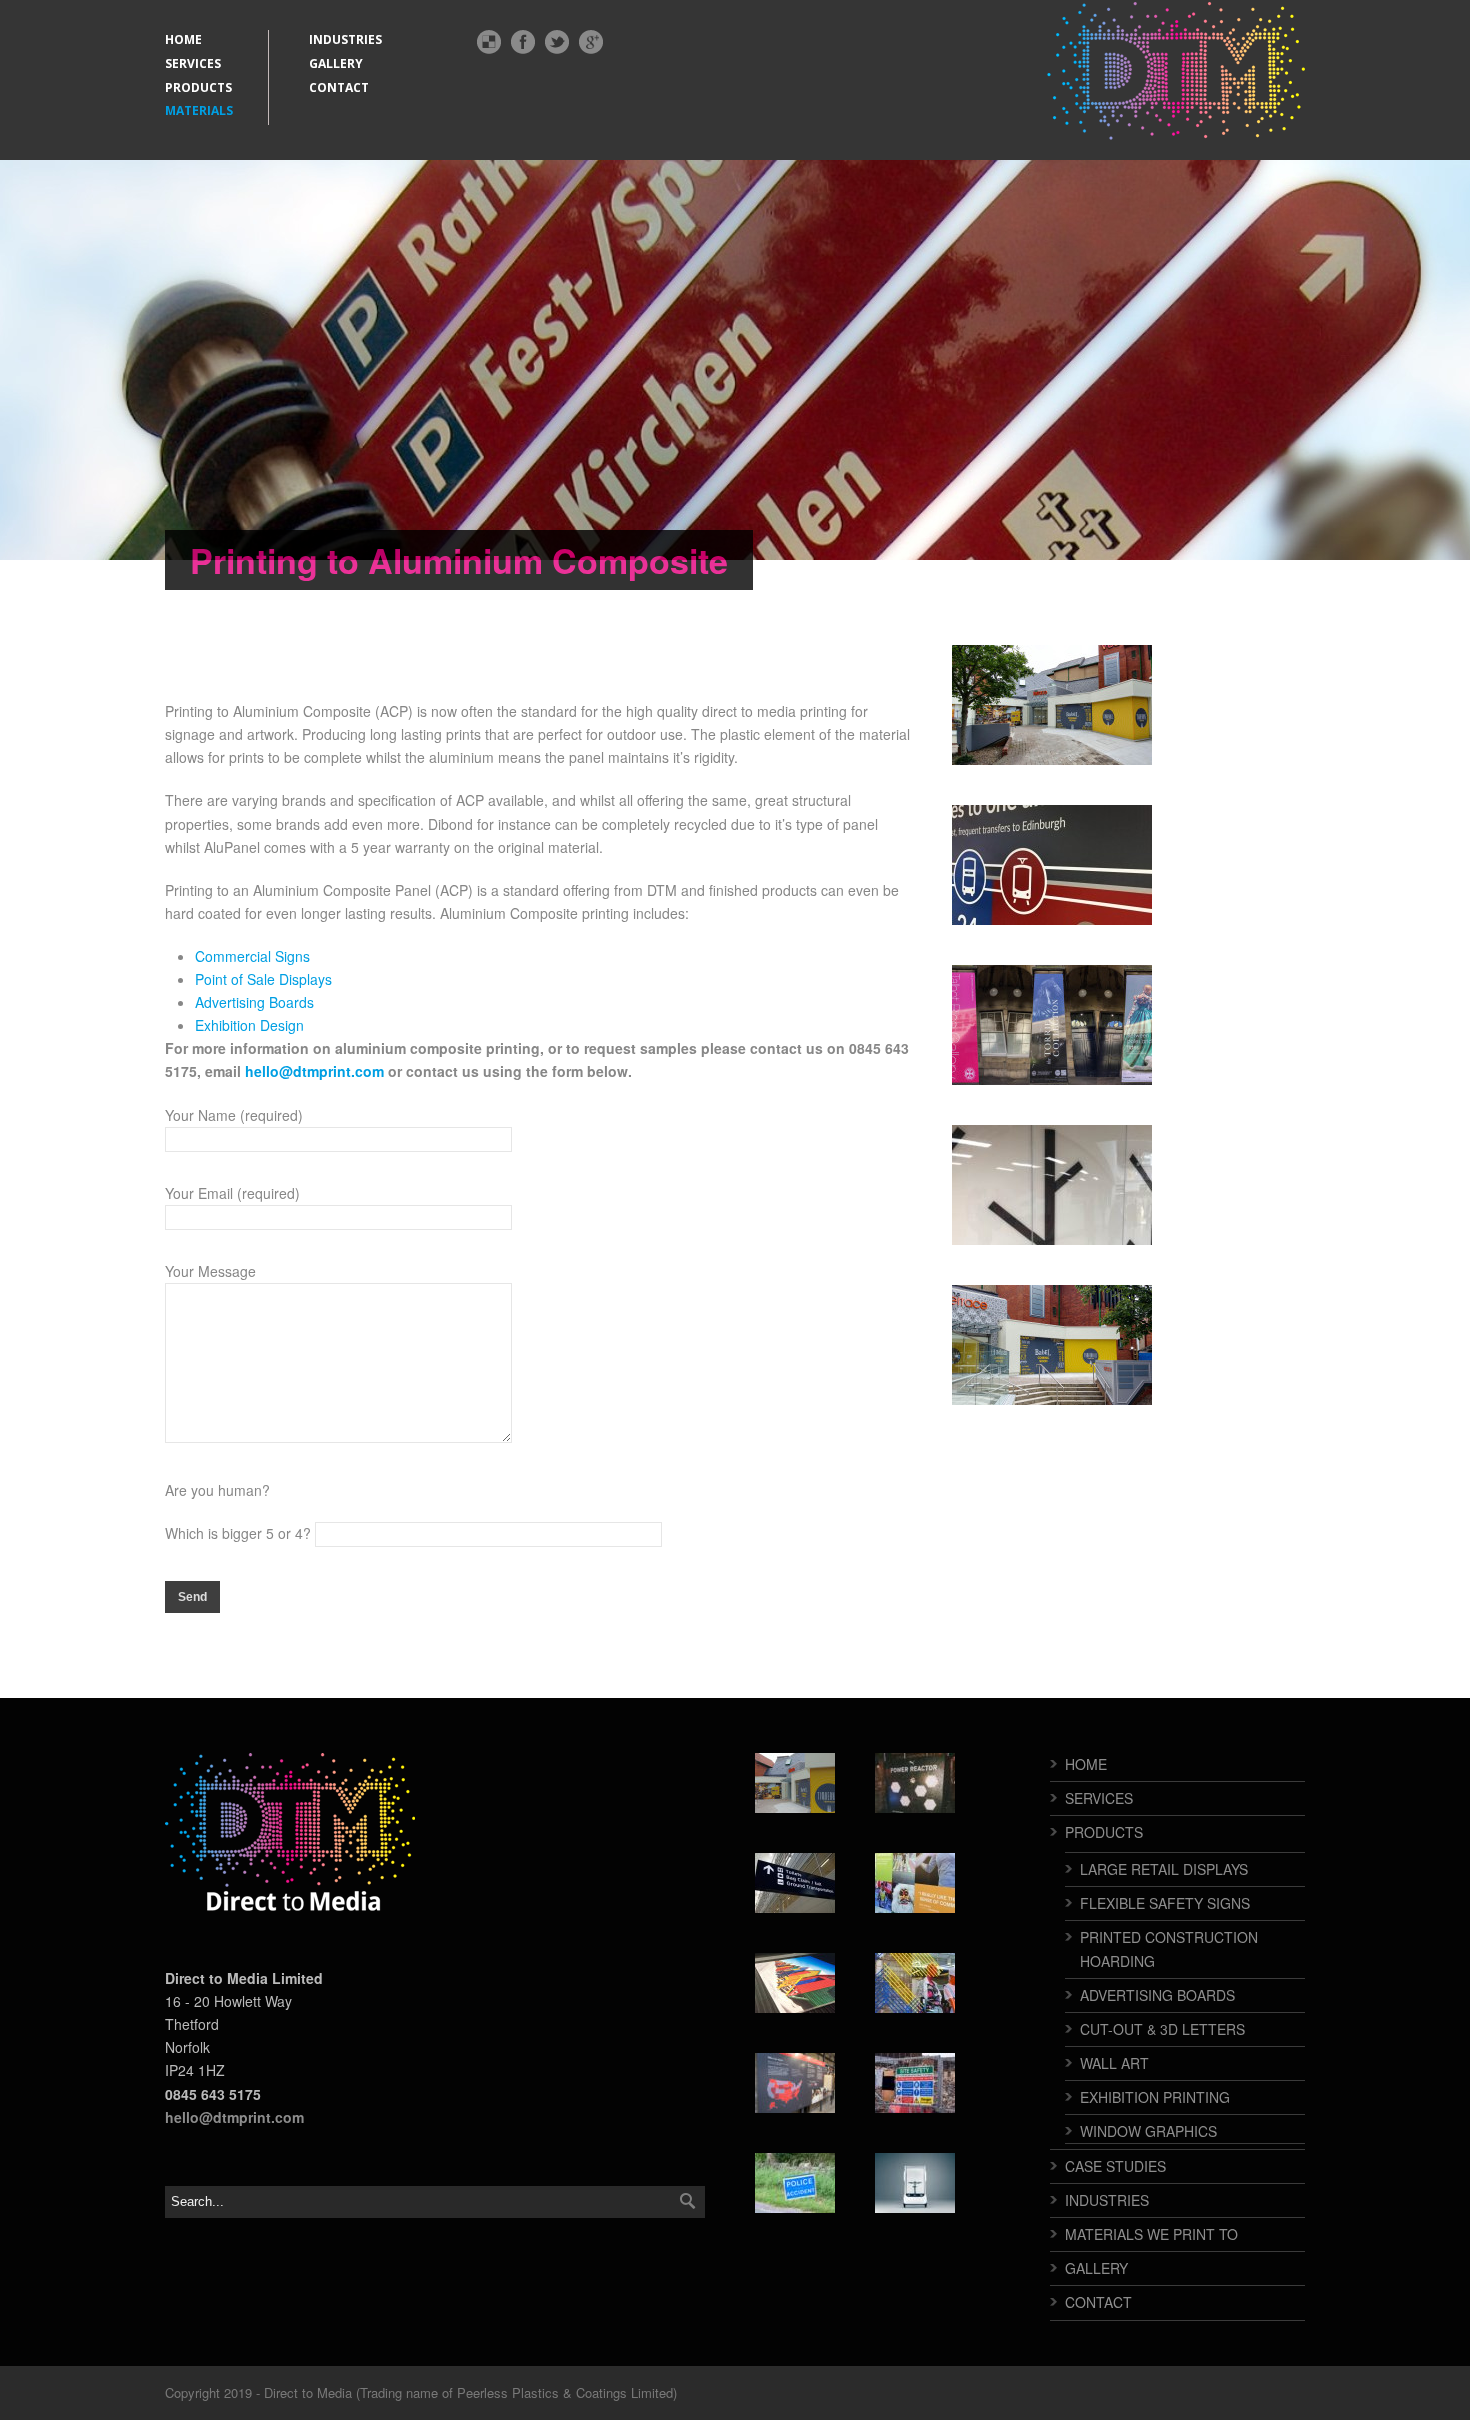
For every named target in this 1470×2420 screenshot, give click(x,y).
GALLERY (336, 63)
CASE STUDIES (1115, 2166)
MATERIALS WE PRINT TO (1151, 2234)
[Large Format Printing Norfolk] (795, 1983)
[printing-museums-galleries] (1052, 1025)
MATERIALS (199, 110)
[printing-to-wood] (915, 1783)
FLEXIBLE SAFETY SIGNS (1165, 1903)
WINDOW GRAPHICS (1148, 2131)
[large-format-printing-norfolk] (795, 1883)
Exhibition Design (249, 1025)
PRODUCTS (198, 87)
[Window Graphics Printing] (915, 1983)
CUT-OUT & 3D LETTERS (1162, 2029)
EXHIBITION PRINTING (1155, 2097)
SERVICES (193, 63)
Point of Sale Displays (263, 979)
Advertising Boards (254, 1002)
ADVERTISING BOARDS (1157, 1995)
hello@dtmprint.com (314, 1071)
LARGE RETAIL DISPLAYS (1164, 1869)
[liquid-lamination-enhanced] (1052, 1185)
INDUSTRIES (345, 39)
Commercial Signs (252, 956)
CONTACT (339, 87)
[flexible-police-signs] (795, 2183)
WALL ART (1114, 2063)
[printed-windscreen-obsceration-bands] (915, 2183)
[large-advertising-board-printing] (1052, 865)
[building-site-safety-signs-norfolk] (915, 2083)
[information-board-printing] (795, 2083)
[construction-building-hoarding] (915, 1883)
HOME (183, 39)
